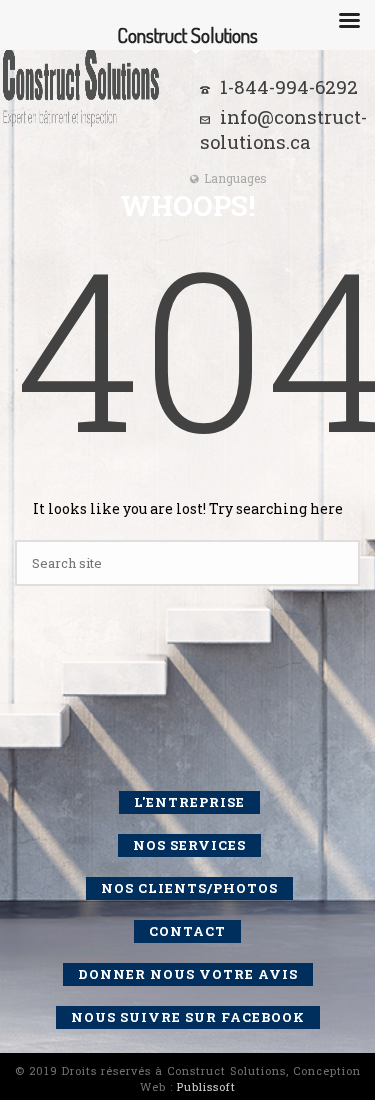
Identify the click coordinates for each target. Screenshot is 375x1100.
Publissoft (206, 1086)
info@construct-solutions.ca (283, 129)
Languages (235, 178)
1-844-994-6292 (289, 87)
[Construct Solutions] (80, 85)
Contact (187, 931)
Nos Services (189, 845)
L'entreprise (189, 802)
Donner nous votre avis (188, 974)
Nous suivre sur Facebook (188, 1017)
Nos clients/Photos (189, 888)
